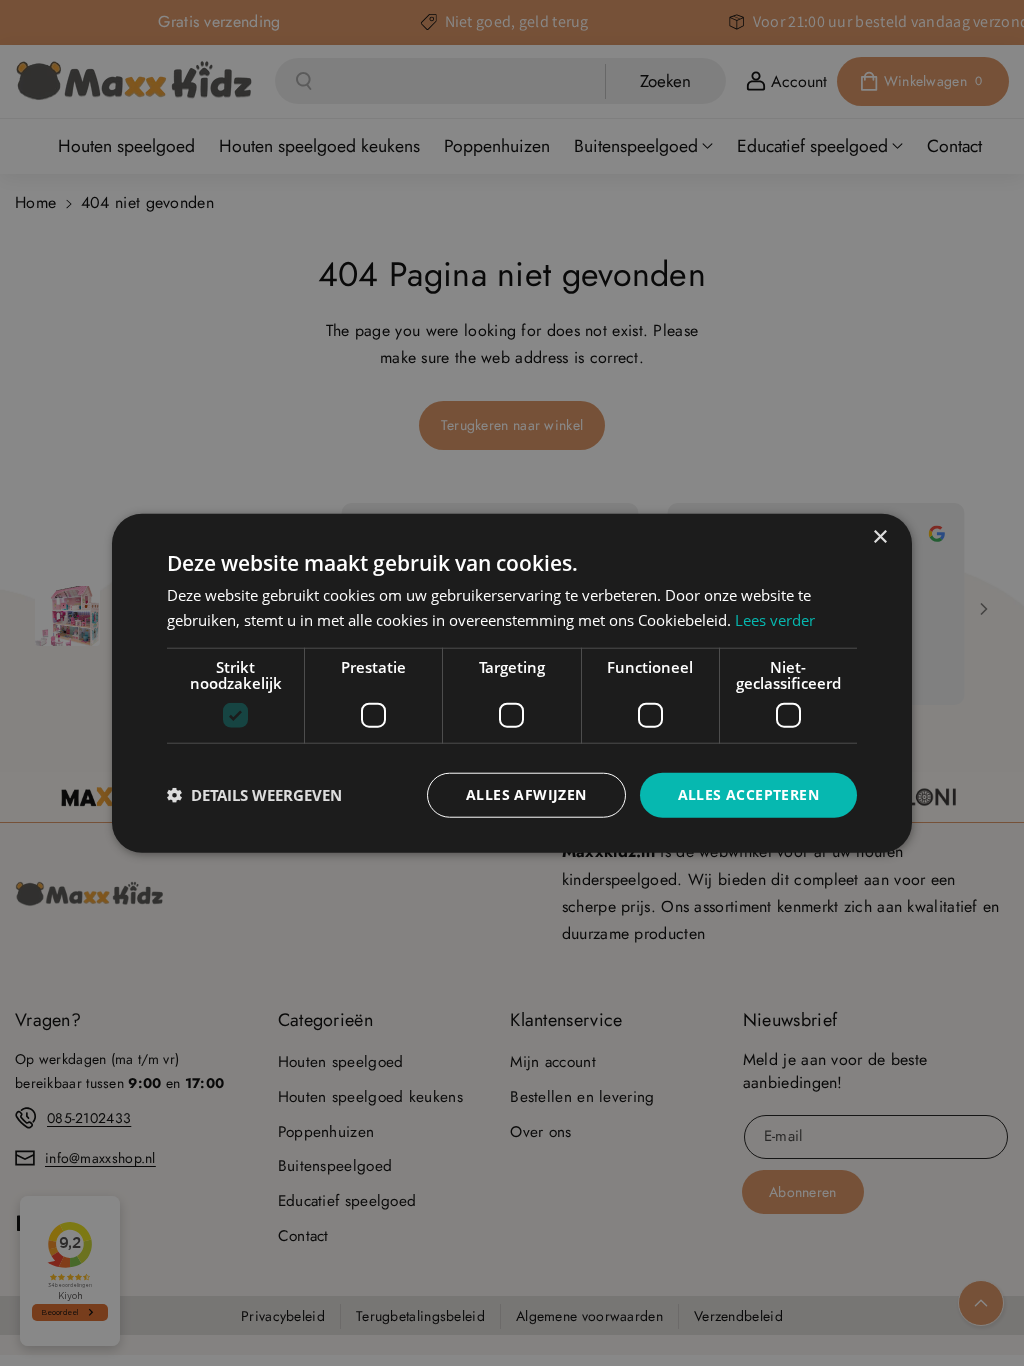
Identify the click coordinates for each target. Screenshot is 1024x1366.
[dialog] (512, 683)
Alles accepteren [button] (748, 794)
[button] (254, 795)
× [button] (879, 537)
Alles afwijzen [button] (526, 794)
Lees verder (775, 620)
